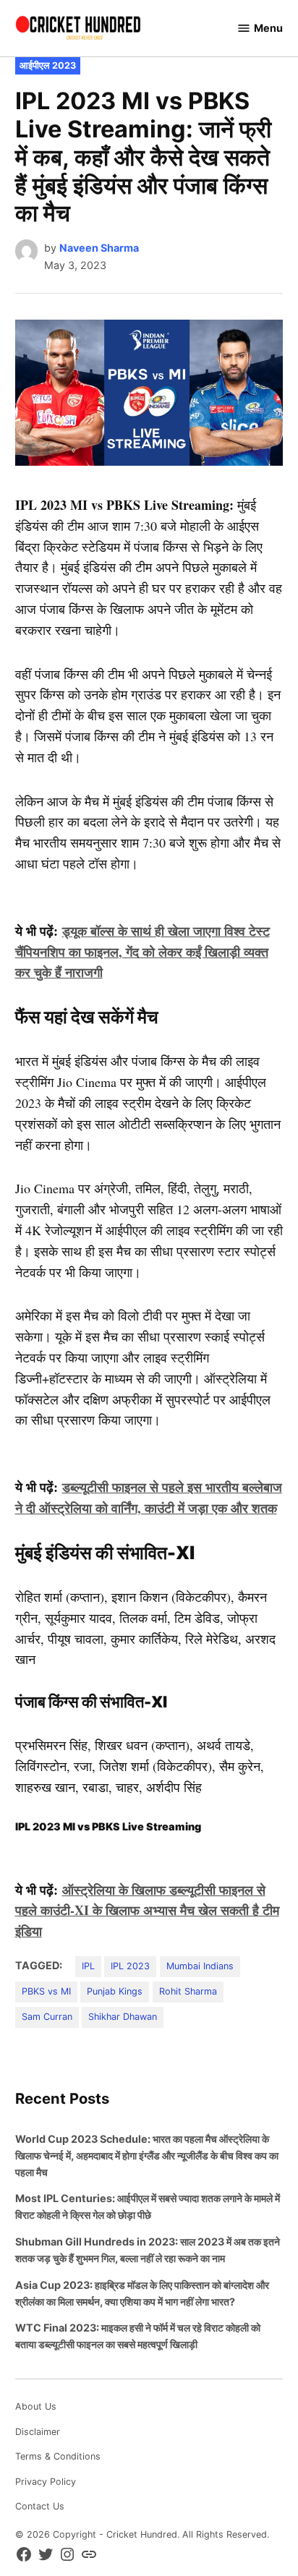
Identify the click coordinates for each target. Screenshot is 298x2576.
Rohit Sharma (188, 1991)
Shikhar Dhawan (123, 2017)
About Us (36, 2406)
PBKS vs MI (46, 1991)
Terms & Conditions (58, 2456)
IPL (88, 1966)
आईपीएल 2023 (48, 65)
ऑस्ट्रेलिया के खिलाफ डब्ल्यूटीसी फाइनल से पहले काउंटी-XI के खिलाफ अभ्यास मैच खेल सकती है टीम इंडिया (147, 1911)
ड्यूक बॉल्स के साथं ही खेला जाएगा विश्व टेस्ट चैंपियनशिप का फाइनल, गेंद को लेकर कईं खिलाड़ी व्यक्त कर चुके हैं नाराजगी (142, 952)
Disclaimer (38, 2432)
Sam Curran (47, 2017)
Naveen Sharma (99, 248)
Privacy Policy (46, 2482)
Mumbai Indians (200, 1966)
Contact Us (40, 2506)
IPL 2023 (130, 1966)
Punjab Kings (115, 1991)
